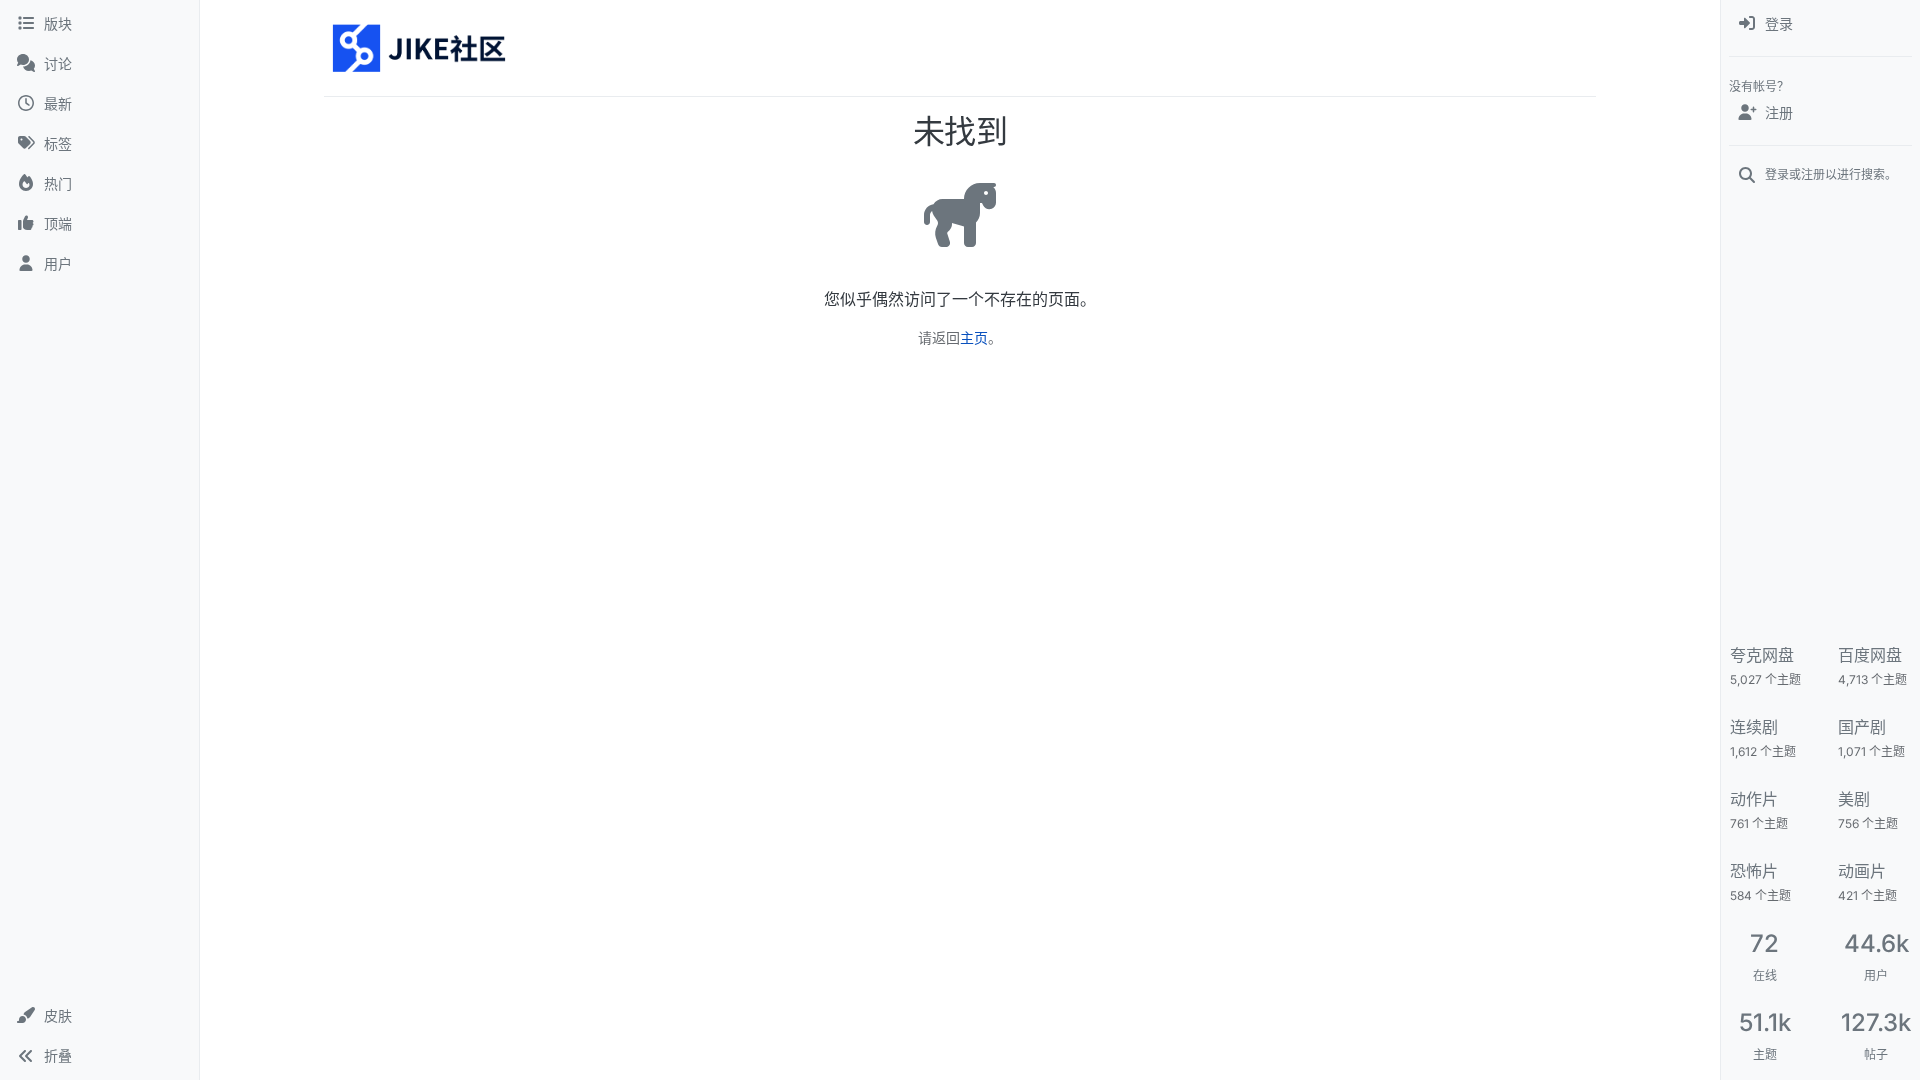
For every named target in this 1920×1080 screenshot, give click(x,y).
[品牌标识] (420, 48)
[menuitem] (1820, 24)
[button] (99, 1016)
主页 (974, 337)
